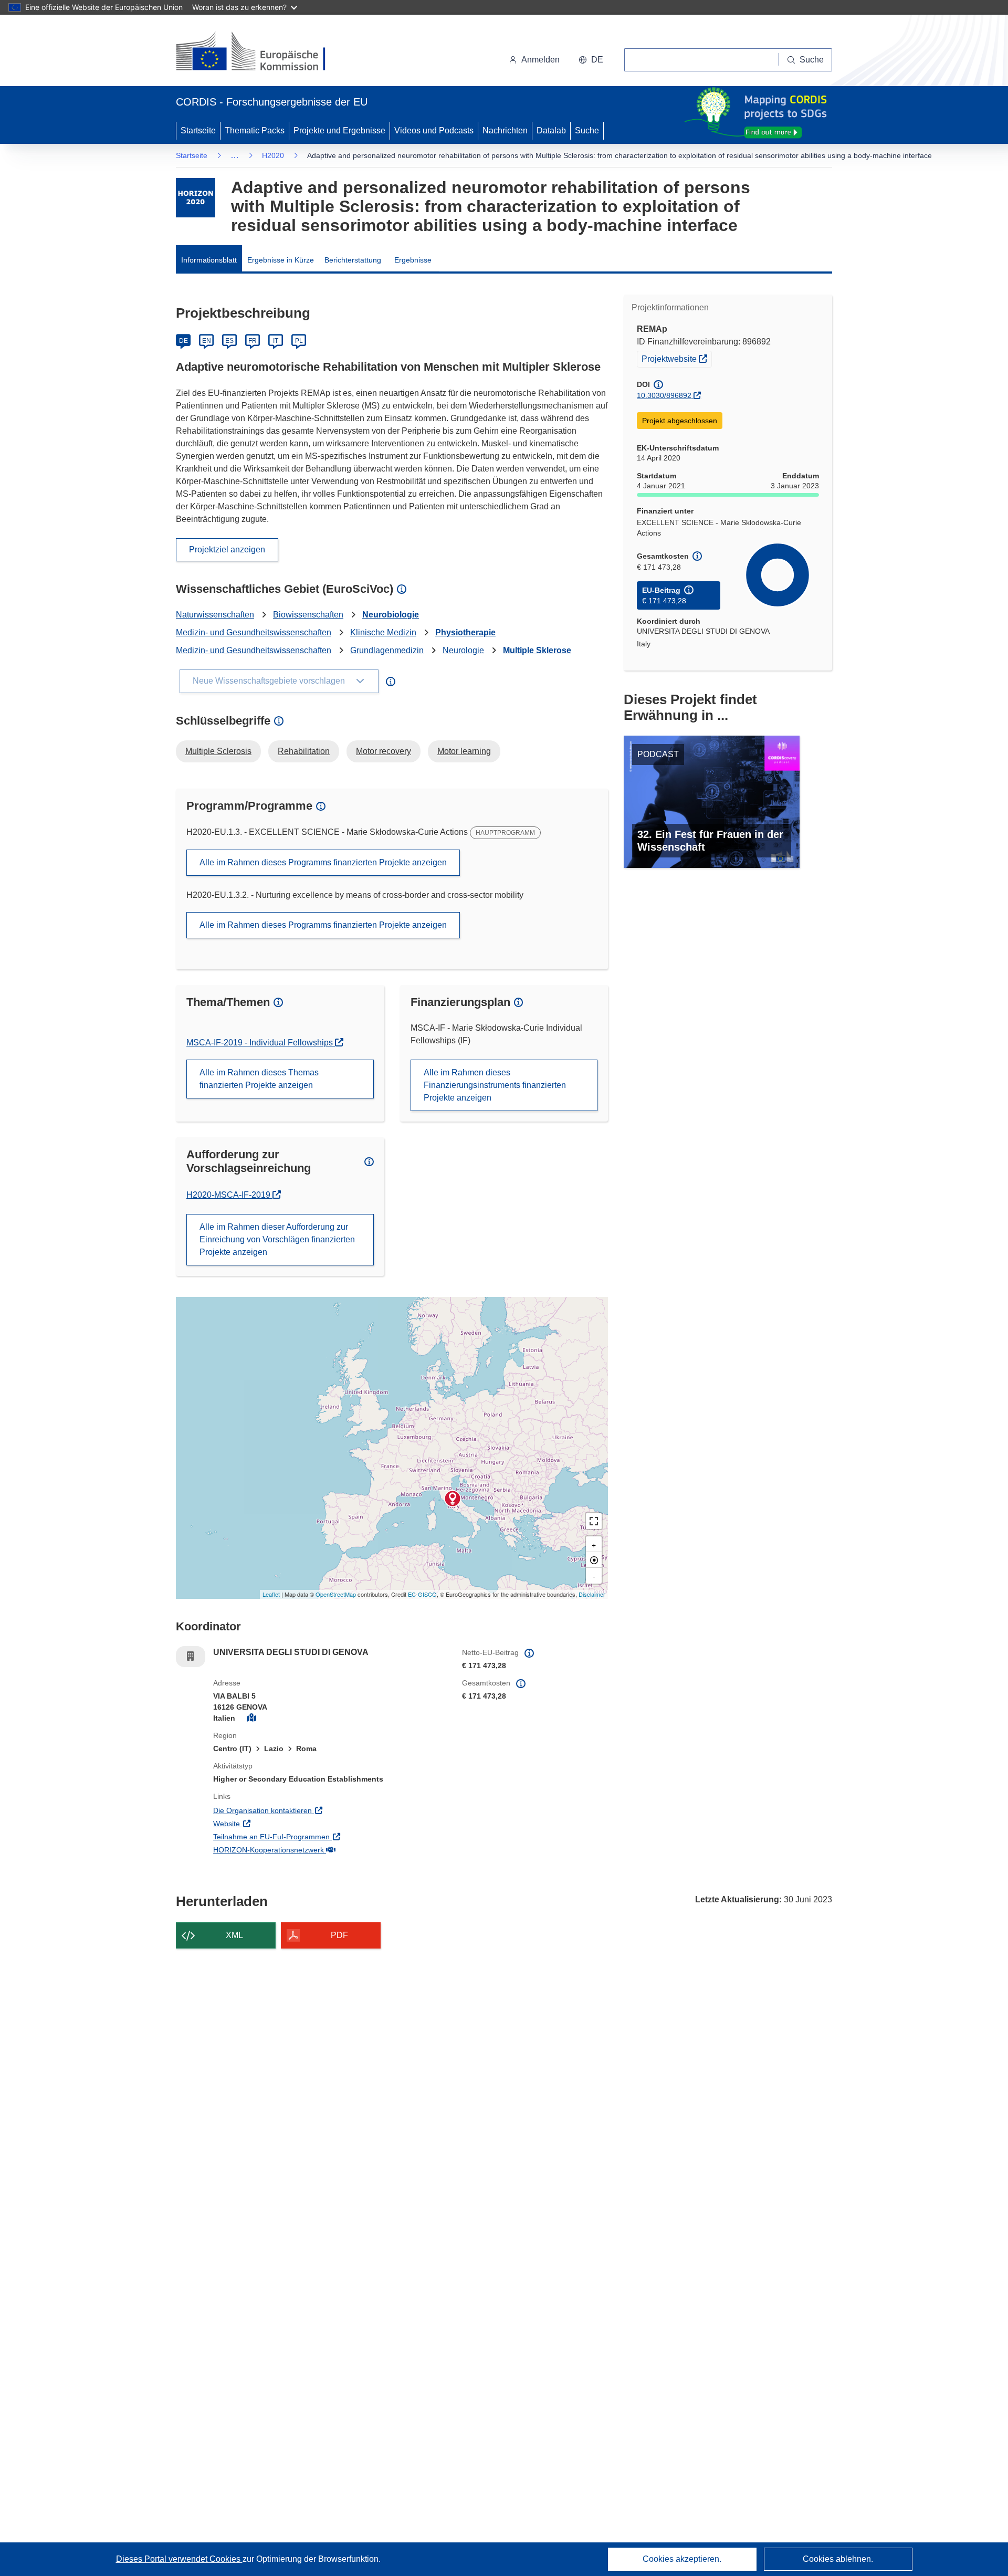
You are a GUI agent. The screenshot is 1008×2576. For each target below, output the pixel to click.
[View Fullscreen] (594, 1521)
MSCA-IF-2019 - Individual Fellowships (261, 1043)
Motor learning (464, 751)
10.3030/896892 (664, 395)
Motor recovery (384, 751)
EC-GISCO (422, 1594)
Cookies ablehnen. (838, 2559)
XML (234, 1935)
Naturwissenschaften (215, 615)
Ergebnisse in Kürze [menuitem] (281, 260)
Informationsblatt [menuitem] (209, 260)
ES (229, 341)
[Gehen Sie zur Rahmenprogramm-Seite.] (196, 198)
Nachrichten (505, 130)
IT (276, 341)
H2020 (273, 155)
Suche (587, 130)
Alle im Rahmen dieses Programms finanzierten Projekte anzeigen (323, 862)
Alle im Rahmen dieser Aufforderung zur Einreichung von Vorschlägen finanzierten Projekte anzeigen (277, 1239)
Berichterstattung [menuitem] (353, 260)
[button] (591, 60)
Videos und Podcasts (434, 130)
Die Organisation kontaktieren (306, 1810)
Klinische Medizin (383, 632)
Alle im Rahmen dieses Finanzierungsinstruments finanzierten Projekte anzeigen (495, 1085)
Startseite (198, 130)
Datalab (551, 130)
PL (299, 341)
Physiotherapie (465, 632)
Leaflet (271, 1594)
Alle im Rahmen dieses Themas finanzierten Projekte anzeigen (259, 1079)
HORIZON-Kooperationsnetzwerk (312, 1850)
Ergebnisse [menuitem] (413, 260)
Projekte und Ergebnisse (339, 130)
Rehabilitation (304, 751)
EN (207, 341)
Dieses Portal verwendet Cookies (179, 2559)
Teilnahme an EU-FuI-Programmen (315, 1836)
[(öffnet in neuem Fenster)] (261, 53)
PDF (339, 1935)
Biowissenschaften (308, 615)
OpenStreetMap (336, 1594)
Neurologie (463, 650)
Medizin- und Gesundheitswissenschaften (254, 632)
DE (183, 341)
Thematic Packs (255, 130)
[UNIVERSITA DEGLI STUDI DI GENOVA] (453, 1499)
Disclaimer (592, 1594)
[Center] (594, 1560)
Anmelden (540, 60)
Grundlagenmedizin (387, 650)
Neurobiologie (391, 615)
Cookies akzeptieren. (682, 2559)
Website (270, 1823)
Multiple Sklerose (537, 650)
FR (253, 341)
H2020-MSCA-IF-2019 (233, 1195)
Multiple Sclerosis (218, 751)
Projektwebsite (676, 358)
